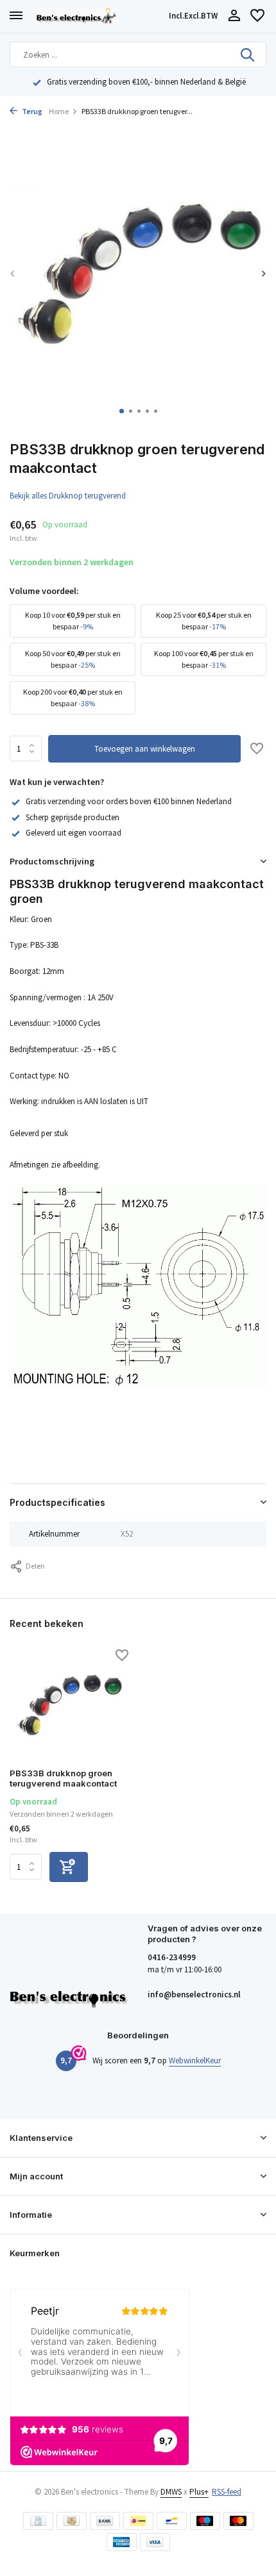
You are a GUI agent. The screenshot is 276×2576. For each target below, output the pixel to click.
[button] (122, 411)
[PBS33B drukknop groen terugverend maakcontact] (69, 1705)
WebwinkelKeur (195, 2060)
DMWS (171, 2492)
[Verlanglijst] (257, 16)
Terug (31, 111)
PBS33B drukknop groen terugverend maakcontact (63, 1779)
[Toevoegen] (69, 1867)
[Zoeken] (248, 54)
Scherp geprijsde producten (73, 817)
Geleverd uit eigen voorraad (73, 833)
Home (59, 111)
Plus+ (199, 2492)
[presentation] (13, 273)
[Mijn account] (234, 16)
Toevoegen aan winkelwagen (145, 749)
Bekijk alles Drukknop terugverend (68, 496)
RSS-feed (227, 2492)
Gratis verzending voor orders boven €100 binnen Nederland (129, 801)
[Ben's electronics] (99, 16)
